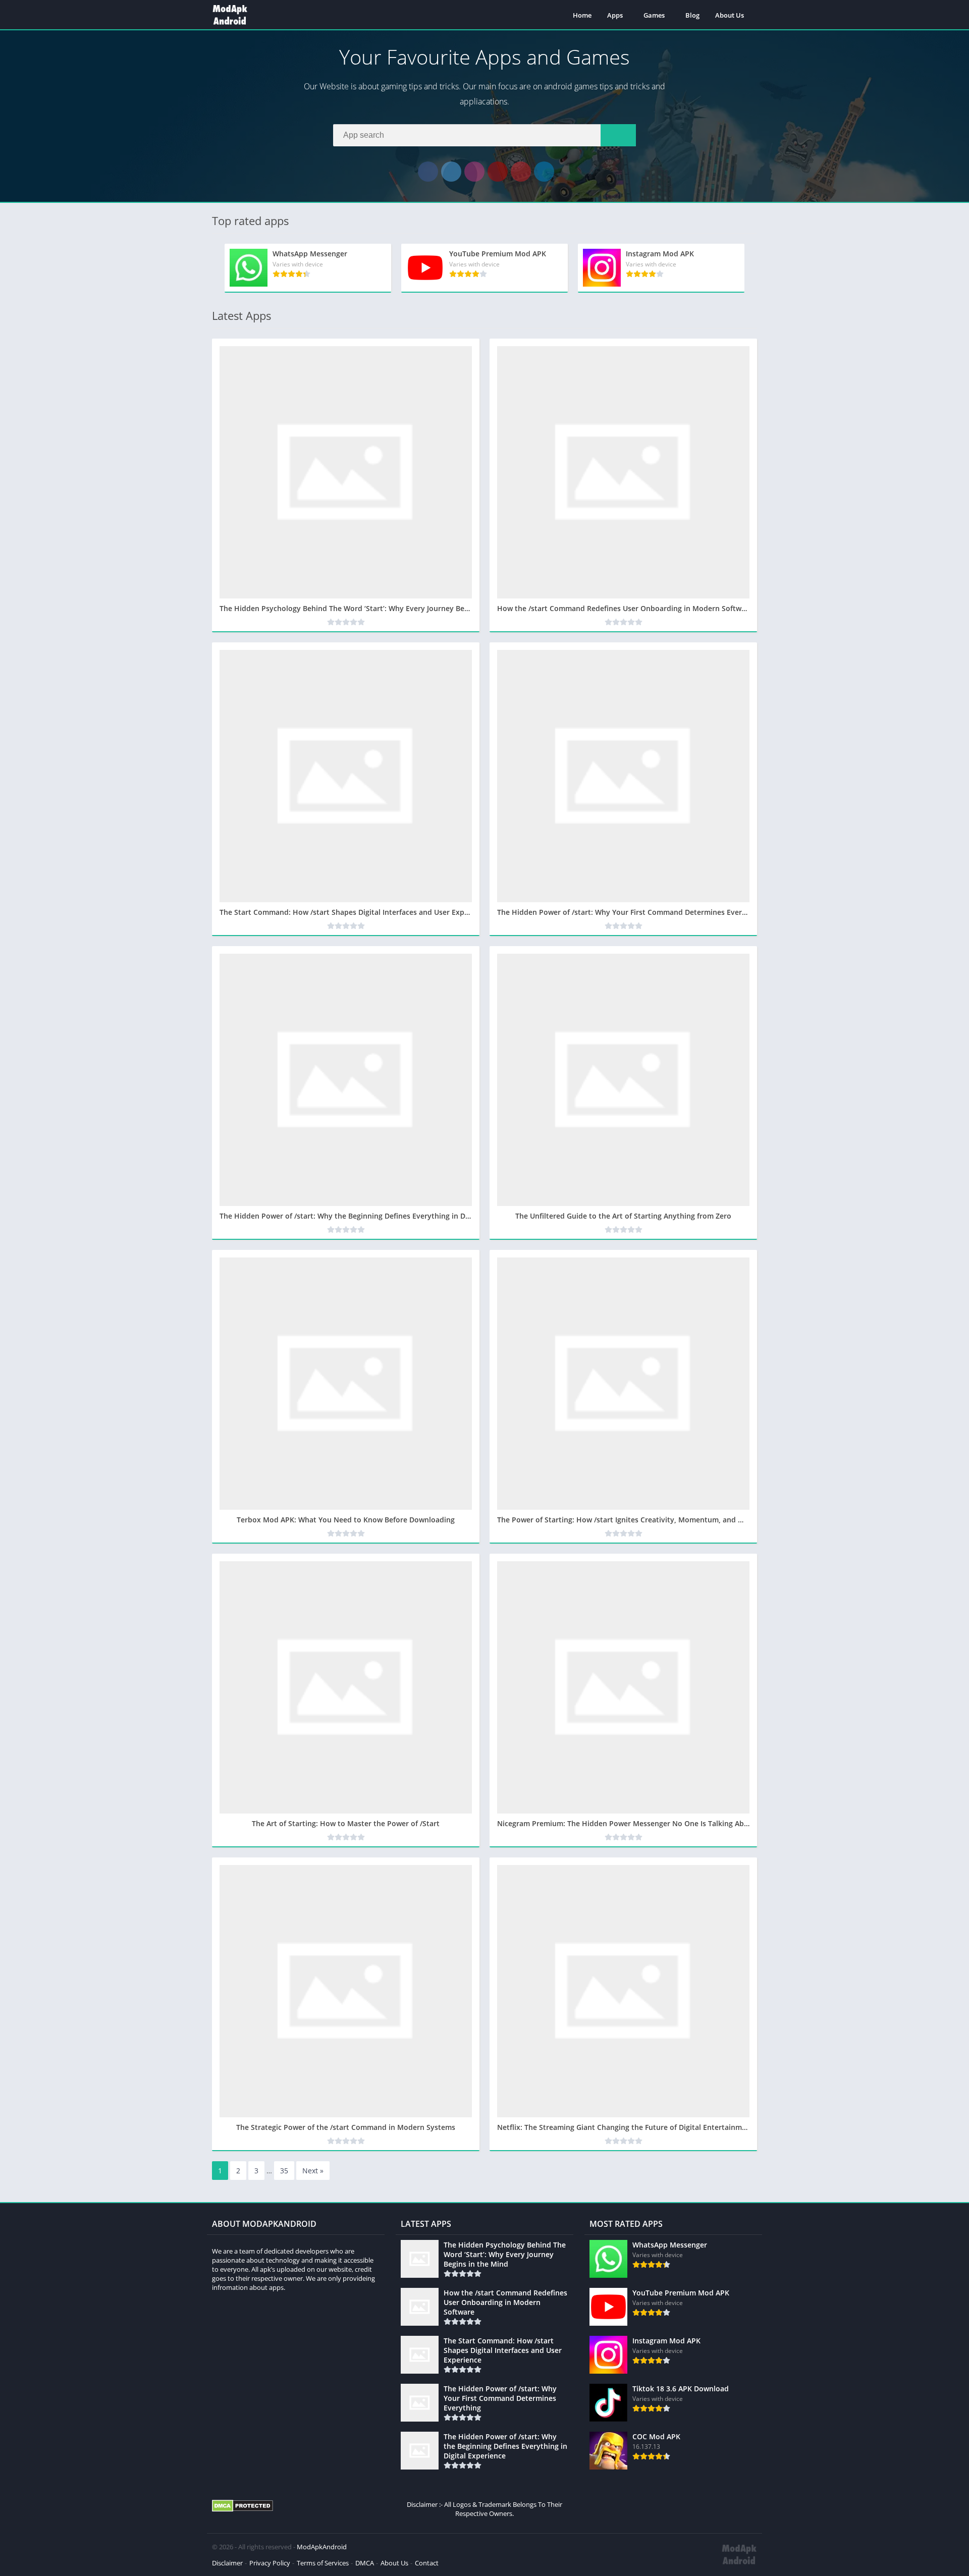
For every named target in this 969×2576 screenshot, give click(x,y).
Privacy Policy (270, 2563)
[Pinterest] (521, 172)
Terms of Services (323, 2563)
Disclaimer (227, 2563)
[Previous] (215, 268)
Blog (692, 15)
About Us (730, 15)
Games (654, 15)
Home (582, 15)
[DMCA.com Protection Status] (243, 2509)
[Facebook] (428, 172)
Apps (615, 15)
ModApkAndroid (322, 2547)
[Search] (618, 135)
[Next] (754, 268)
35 (284, 2171)
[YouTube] (498, 172)
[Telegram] (544, 172)
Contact (427, 2563)
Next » (313, 2171)
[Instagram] (474, 172)
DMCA (365, 2563)
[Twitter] (451, 172)
